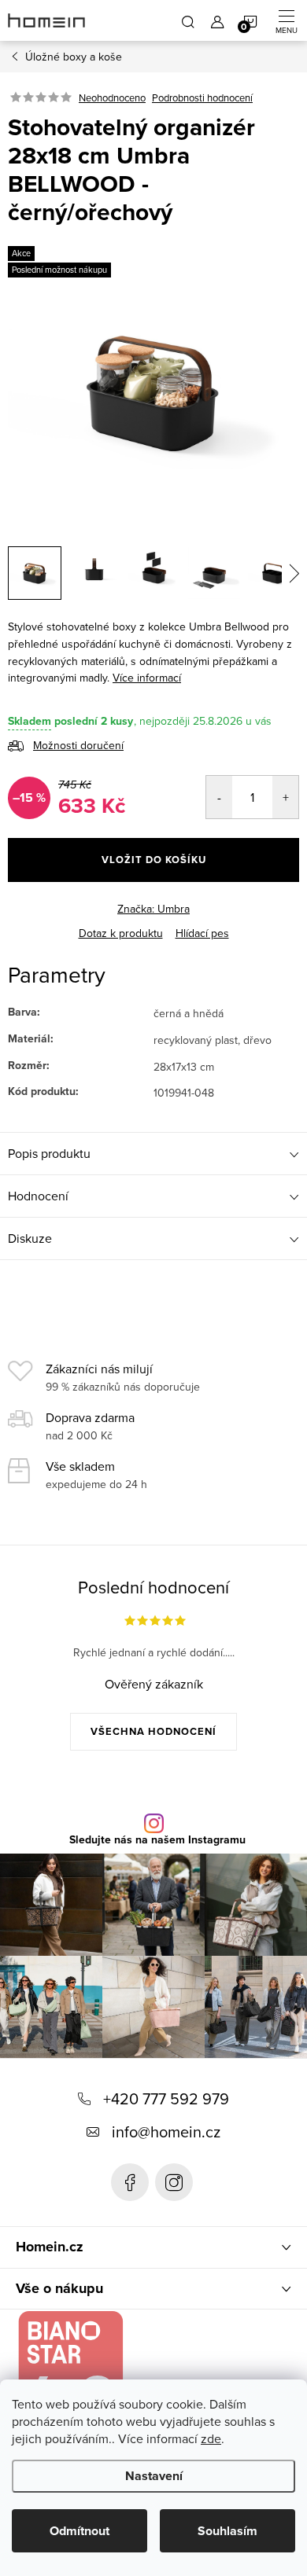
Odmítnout (80, 2531)
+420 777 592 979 (166, 2098)
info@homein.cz (166, 2131)
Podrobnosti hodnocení (202, 97)
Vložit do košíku (154, 860)
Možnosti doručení (78, 745)
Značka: (153, 909)
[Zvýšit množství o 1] (285, 797)
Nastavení (154, 2476)
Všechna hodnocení (153, 1731)
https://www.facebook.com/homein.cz (130, 2182)
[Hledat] (188, 20)
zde (211, 2438)
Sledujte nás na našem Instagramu (157, 1840)
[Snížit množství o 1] (219, 797)
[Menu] (287, 20)
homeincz (174, 2182)
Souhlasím (227, 2531)
